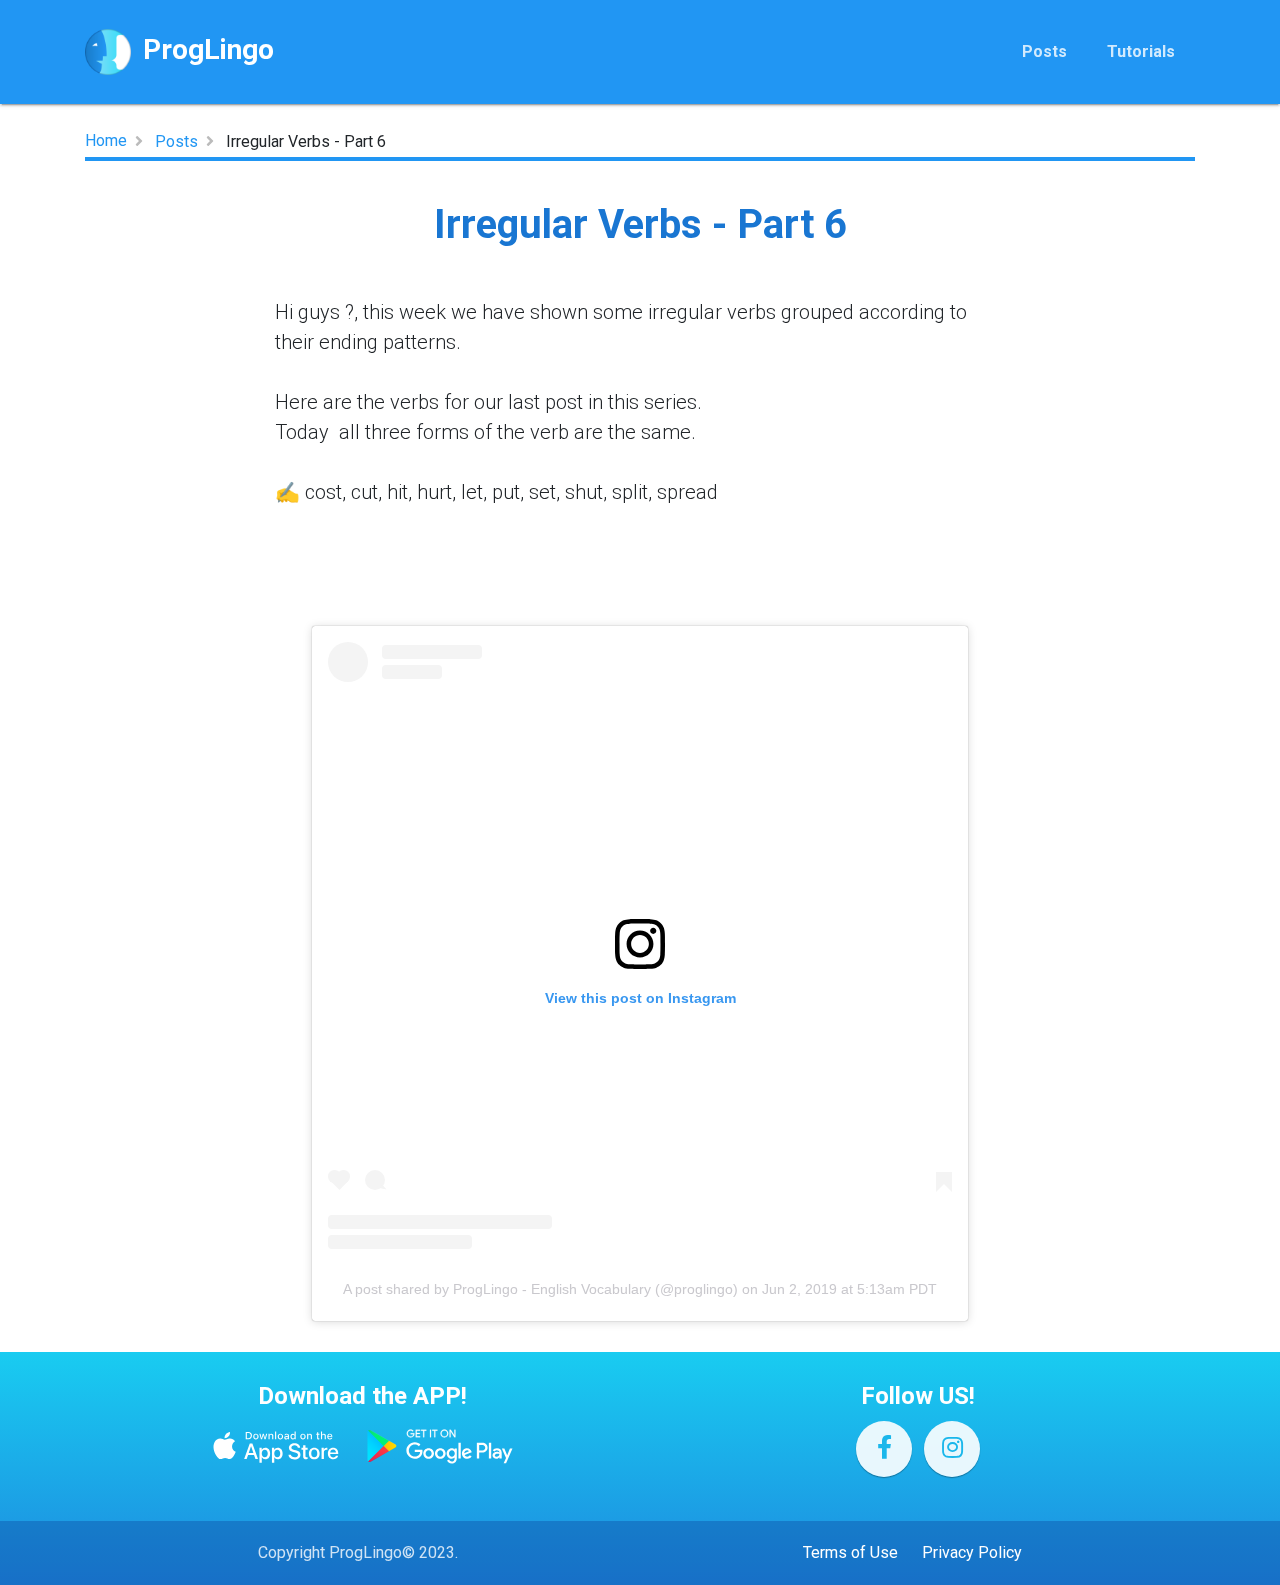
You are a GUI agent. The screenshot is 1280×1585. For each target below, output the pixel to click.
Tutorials (1141, 51)
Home (106, 140)
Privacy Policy (972, 1552)
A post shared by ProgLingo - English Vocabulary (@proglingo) (540, 1289)
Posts (1044, 51)
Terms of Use (850, 1552)
